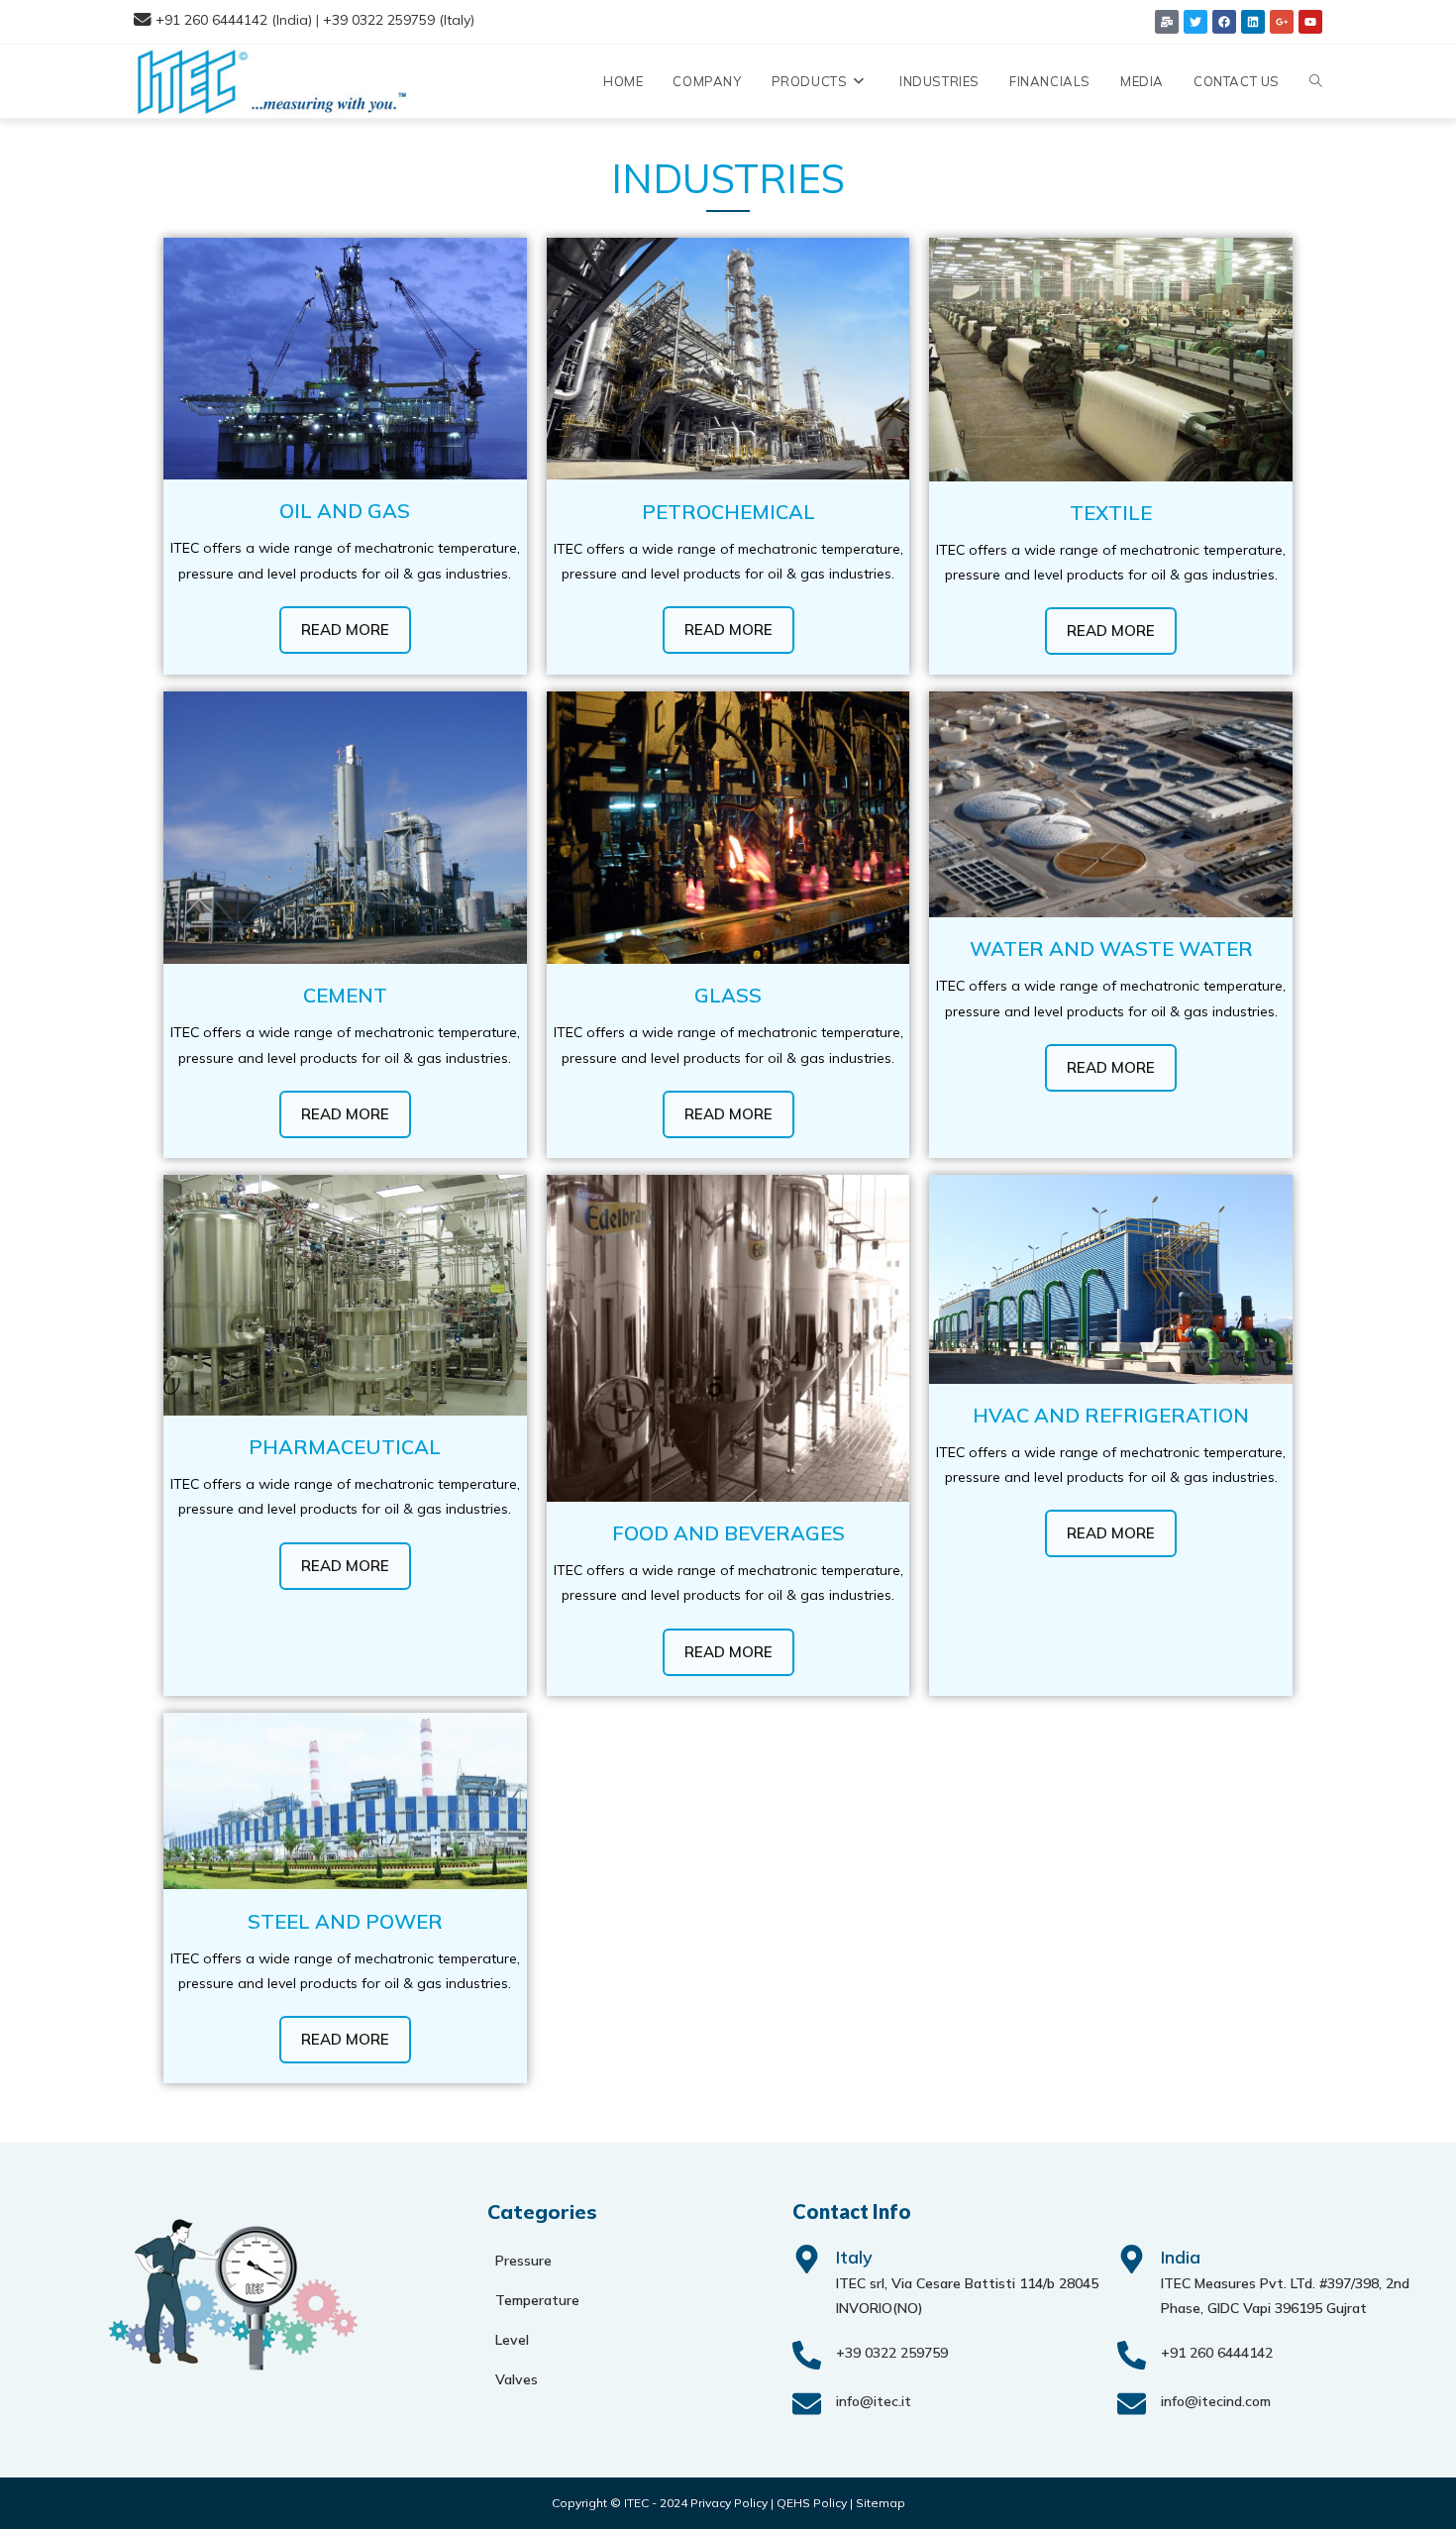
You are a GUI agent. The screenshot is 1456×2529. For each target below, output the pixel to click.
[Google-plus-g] (1282, 22)
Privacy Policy (729, 2503)
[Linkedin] (1253, 22)
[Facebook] (1224, 22)
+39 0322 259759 (892, 2353)
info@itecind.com (1216, 2401)
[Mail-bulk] (1167, 22)
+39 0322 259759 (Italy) (399, 20)
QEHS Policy (812, 2503)
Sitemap (881, 2503)
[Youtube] (1310, 22)
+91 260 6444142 (1217, 2353)
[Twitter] (1196, 22)
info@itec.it (874, 2401)
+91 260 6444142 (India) (234, 20)
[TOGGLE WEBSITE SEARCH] (1316, 81)
